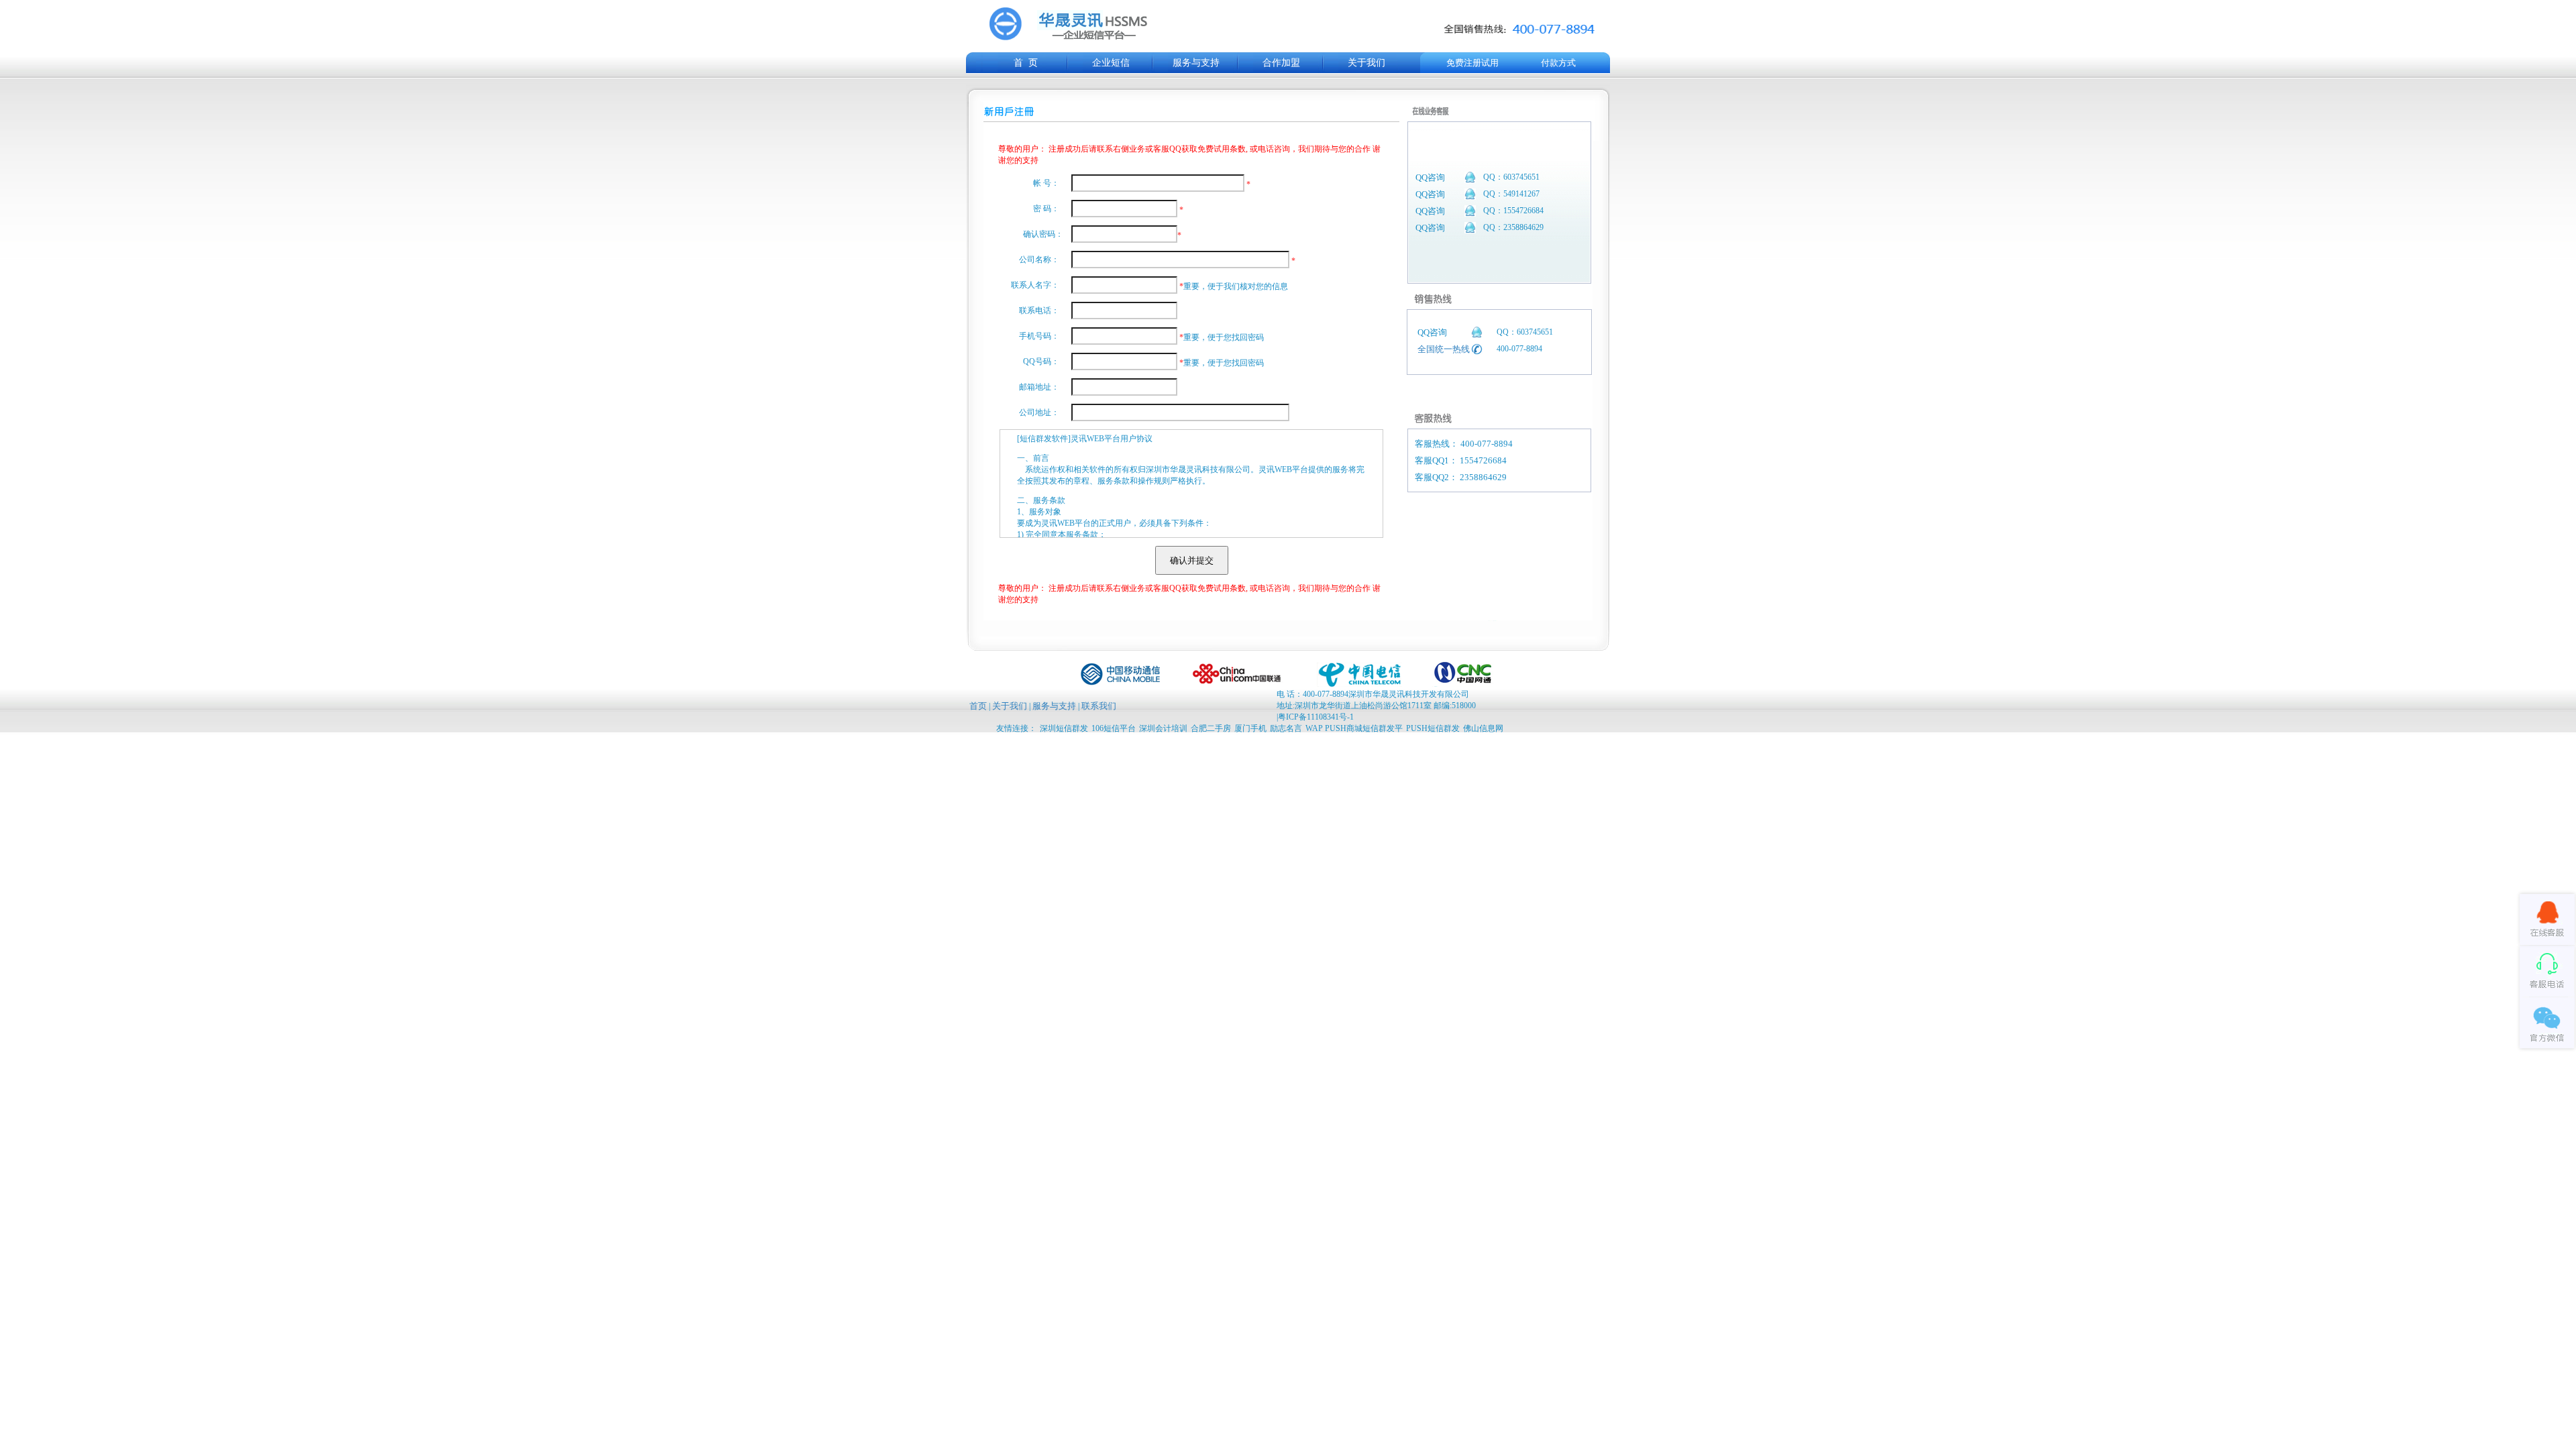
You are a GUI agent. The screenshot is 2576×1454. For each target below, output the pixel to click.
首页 (978, 706)
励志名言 (1286, 728)
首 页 (1026, 63)
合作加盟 (1281, 63)
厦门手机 (1250, 728)
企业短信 (1111, 63)
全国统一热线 (1444, 349)
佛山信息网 (1483, 728)
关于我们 (1366, 63)
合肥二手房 (1211, 728)
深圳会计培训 (1163, 728)
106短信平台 (1114, 728)
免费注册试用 (1472, 63)
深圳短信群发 (1064, 728)
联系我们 (1099, 706)
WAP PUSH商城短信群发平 (1354, 728)
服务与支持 (1196, 63)
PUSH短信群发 (1433, 728)
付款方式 (1558, 63)
